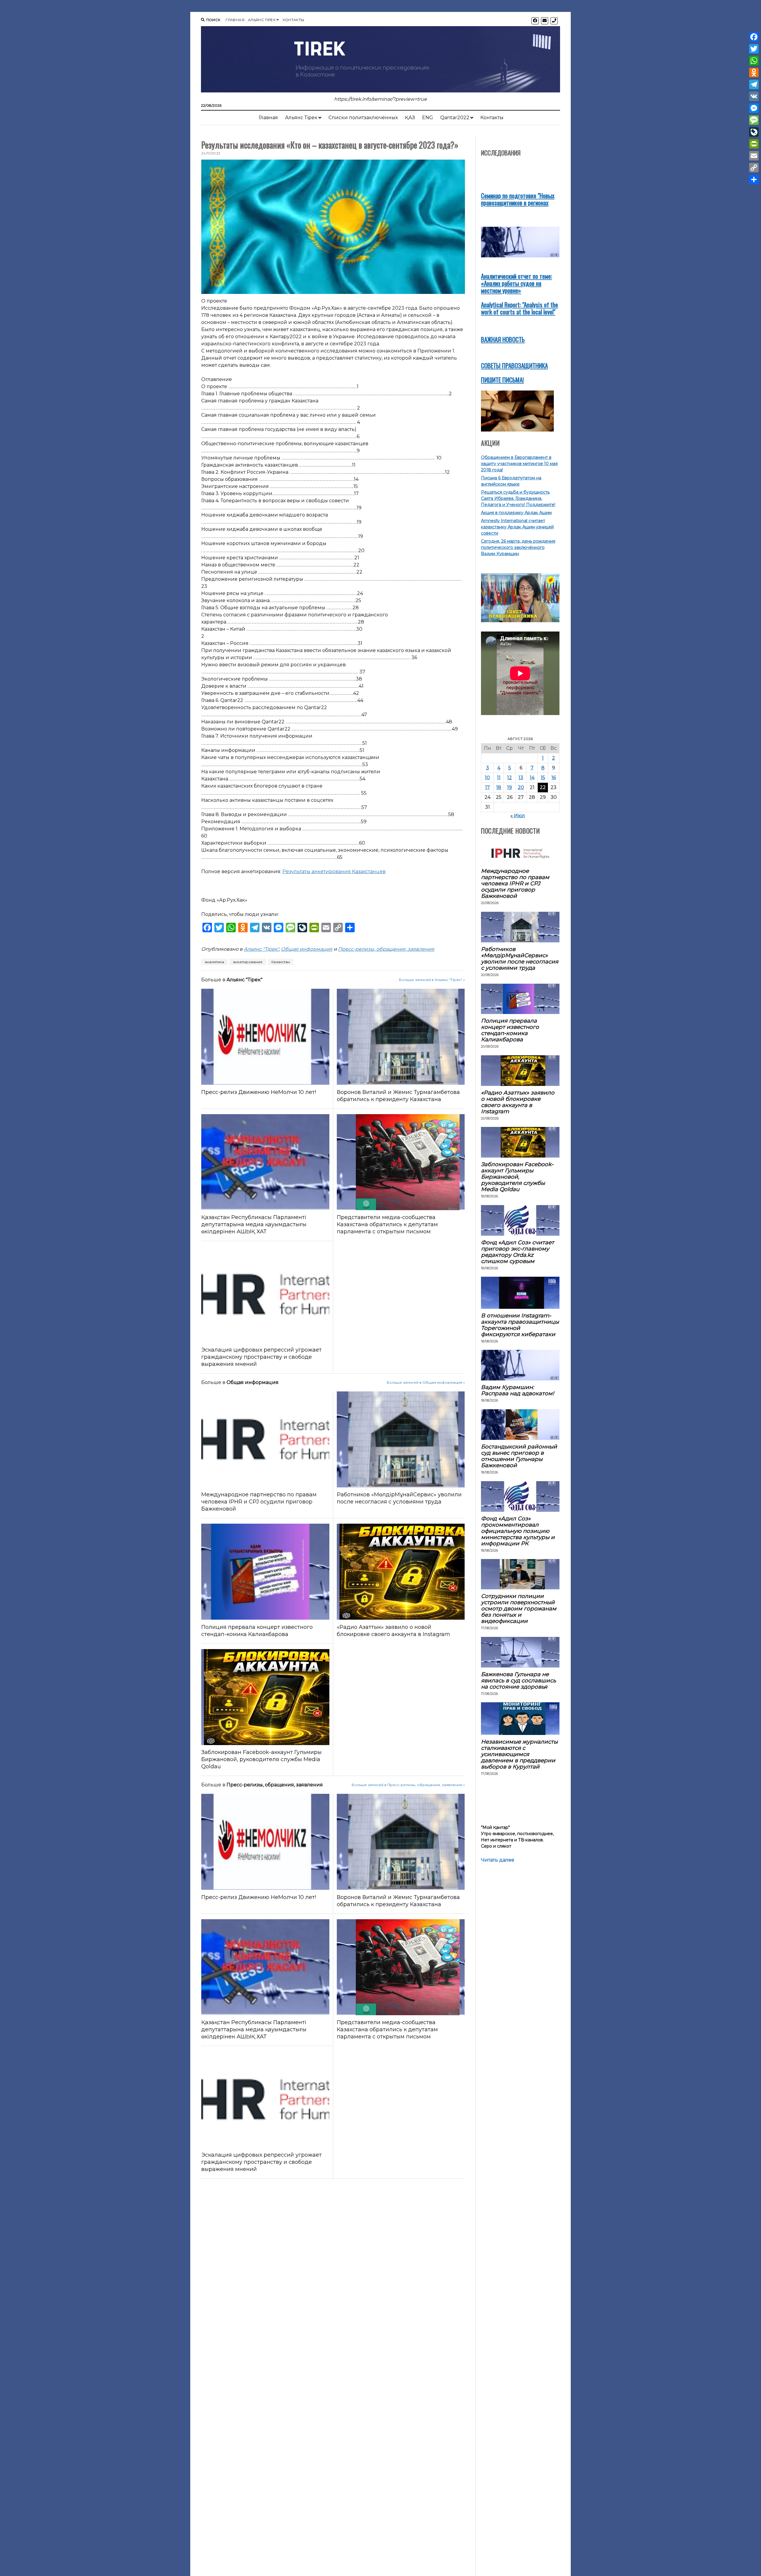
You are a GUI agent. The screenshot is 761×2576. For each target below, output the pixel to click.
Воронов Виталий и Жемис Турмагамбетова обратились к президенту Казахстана (398, 1096)
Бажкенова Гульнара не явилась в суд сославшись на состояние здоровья (518, 1680)
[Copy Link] (754, 168)
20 (521, 787)
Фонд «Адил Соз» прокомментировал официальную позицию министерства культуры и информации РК (518, 1531)
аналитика (214, 962)
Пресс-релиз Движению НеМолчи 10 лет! (259, 1092)
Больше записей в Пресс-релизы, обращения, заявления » (408, 1785)
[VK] (754, 96)
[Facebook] (754, 37)
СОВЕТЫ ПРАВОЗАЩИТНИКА (514, 365)
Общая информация (307, 949)
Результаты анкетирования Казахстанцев (334, 871)
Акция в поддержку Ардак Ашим (516, 513)
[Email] (754, 156)
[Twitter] (754, 49)
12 (510, 778)
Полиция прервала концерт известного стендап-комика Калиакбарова (257, 1631)
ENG (428, 118)
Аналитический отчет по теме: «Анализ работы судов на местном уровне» (516, 283)
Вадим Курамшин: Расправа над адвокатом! (518, 1390)
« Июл (518, 816)
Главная (235, 20)
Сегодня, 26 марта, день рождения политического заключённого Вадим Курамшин (518, 547)
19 (510, 787)
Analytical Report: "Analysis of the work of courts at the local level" (519, 308)
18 (499, 787)
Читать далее (498, 1860)
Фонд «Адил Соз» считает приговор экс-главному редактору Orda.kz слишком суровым (518, 1252)
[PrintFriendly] (754, 144)
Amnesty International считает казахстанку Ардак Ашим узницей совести (517, 527)
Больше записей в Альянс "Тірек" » (432, 980)
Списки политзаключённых (363, 118)
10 (487, 778)
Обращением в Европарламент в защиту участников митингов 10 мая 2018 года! (519, 464)
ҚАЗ (410, 118)
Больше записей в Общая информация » (426, 1382)
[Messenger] (754, 108)
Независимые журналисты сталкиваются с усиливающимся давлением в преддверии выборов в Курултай (519, 1754)
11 (499, 778)
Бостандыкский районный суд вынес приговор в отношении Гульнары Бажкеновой (519, 1456)
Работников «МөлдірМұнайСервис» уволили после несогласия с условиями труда (399, 1498)
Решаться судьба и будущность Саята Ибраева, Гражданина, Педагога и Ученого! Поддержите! (518, 498)
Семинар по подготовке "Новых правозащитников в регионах (518, 199)
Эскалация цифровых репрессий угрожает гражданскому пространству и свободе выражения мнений (261, 1357)
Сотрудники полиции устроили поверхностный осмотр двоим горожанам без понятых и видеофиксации (519, 1609)
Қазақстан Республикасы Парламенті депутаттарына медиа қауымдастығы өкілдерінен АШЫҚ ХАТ (254, 1224)
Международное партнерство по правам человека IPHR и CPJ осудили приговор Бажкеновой (259, 1502)
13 (521, 778)
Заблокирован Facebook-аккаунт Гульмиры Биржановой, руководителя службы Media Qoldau (261, 1759)
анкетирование (248, 962)
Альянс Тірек (262, 20)
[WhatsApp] (754, 61)
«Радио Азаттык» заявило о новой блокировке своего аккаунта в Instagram (393, 1631)
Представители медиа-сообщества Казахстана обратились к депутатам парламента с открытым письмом (387, 1224)
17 (488, 787)
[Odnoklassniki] (754, 73)
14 (532, 778)
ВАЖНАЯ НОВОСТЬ (503, 339)
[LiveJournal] (754, 132)
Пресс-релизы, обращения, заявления (386, 949)
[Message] (754, 120)
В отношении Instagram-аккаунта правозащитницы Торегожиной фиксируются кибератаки (520, 1325)
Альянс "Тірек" (261, 949)
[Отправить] (754, 179)
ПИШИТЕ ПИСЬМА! (502, 380)
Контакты (294, 20)
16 (554, 778)
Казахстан (281, 962)
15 (543, 778)
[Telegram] (754, 84)
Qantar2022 (455, 118)
